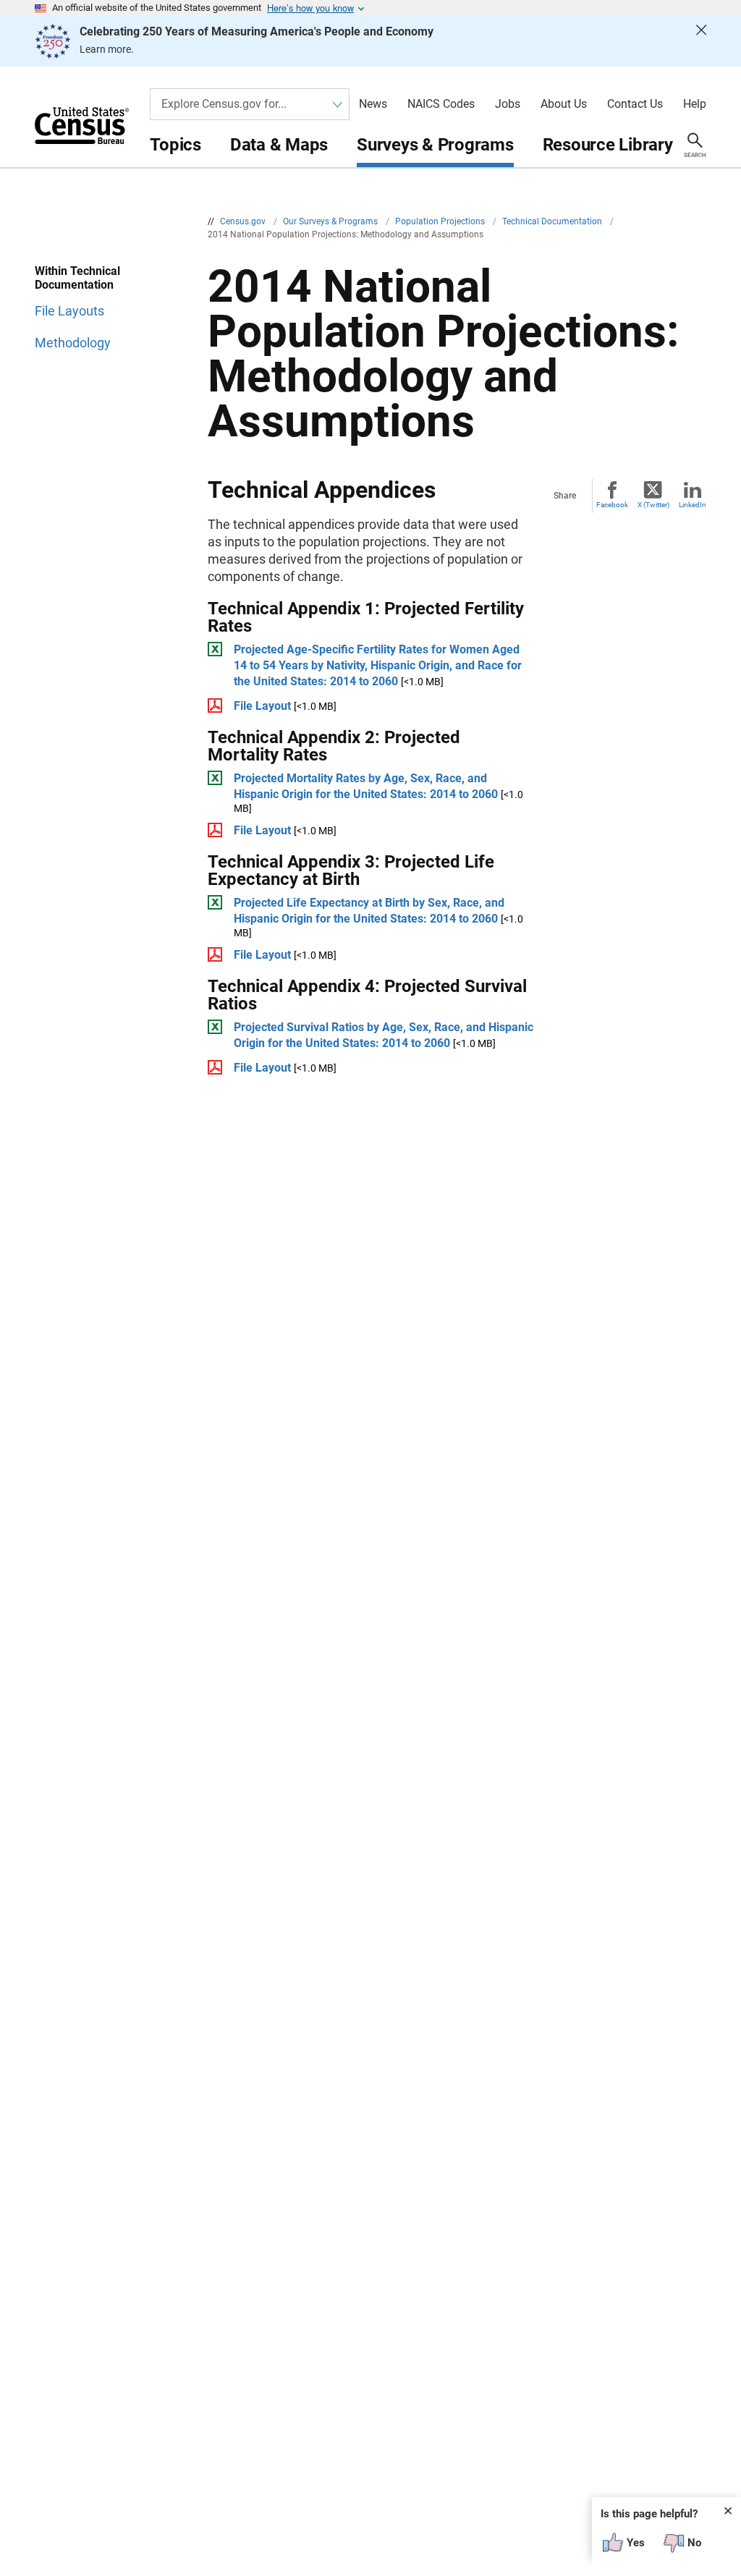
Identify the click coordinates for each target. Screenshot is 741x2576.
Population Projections (441, 221)
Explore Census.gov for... (224, 104)
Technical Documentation (553, 221)
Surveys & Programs (435, 145)
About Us (564, 104)
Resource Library (608, 145)
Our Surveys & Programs (331, 221)
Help (695, 104)
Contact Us (635, 104)
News (373, 104)
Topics (175, 145)
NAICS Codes (441, 104)
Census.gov (244, 221)
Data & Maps (279, 145)
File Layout (262, 706)
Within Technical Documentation (77, 278)
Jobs (508, 104)
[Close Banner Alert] (701, 41)
